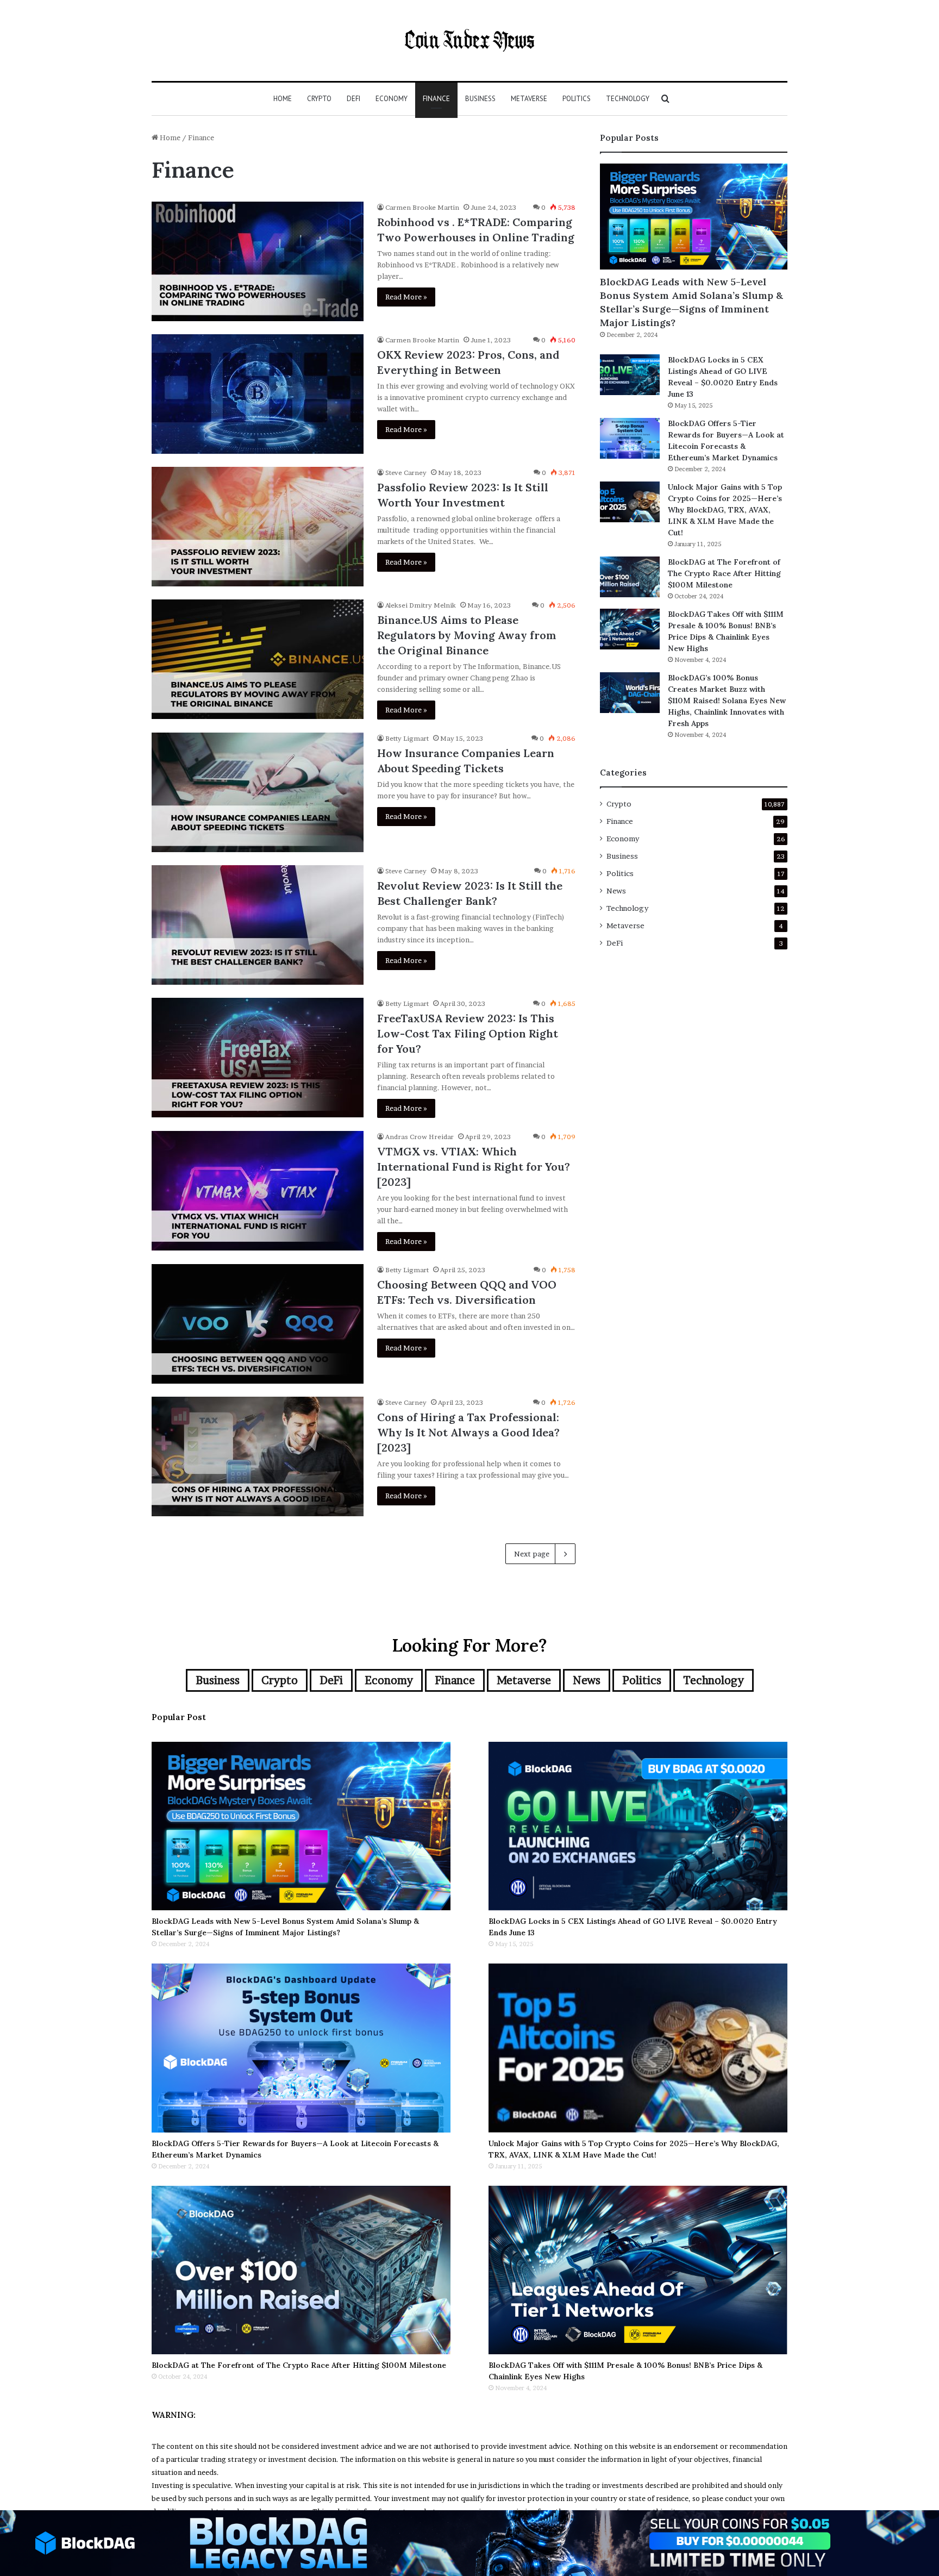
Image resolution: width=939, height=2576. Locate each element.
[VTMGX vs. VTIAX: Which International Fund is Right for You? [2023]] (258, 1191)
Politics (577, 99)
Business (480, 99)
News (616, 891)
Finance (436, 99)
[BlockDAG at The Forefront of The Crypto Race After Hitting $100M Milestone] (630, 577)
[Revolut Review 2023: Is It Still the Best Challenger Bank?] (258, 925)
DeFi (353, 99)
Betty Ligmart (407, 738)
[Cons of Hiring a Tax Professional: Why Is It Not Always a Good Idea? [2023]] (258, 1456)
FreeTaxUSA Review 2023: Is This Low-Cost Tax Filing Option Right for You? (468, 1033)
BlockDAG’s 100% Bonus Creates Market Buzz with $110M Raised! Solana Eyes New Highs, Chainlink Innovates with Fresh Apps (727, 701)
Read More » (406, 297)
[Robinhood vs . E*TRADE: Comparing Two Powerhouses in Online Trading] (258, 261)
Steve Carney (406, 473)
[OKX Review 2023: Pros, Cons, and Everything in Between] (258, 394)
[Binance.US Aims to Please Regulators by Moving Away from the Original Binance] (258, 659)
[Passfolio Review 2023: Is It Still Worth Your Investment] (258, 527)
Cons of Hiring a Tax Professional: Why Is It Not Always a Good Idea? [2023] (468, 1432)
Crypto (319, 99)
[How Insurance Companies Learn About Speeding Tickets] (258, 792)
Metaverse (529, 99)
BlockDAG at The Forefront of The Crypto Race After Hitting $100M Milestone (724, 573)
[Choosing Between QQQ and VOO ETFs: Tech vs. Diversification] (258, 1324)
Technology (628, 99)
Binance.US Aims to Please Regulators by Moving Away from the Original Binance (467, 635)
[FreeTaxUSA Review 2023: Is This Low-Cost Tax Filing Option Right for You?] (258, 1058)
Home (283, 99)
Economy (392, 99)
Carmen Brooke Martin (422, 207)
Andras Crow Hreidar (420, 1137)
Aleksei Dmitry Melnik (421, 605)
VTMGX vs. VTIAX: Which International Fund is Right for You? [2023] (474, 1167)
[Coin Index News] (469, 40)
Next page (532, 1554)
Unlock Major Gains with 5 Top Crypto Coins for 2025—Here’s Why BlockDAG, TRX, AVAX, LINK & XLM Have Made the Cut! (725, 510)
